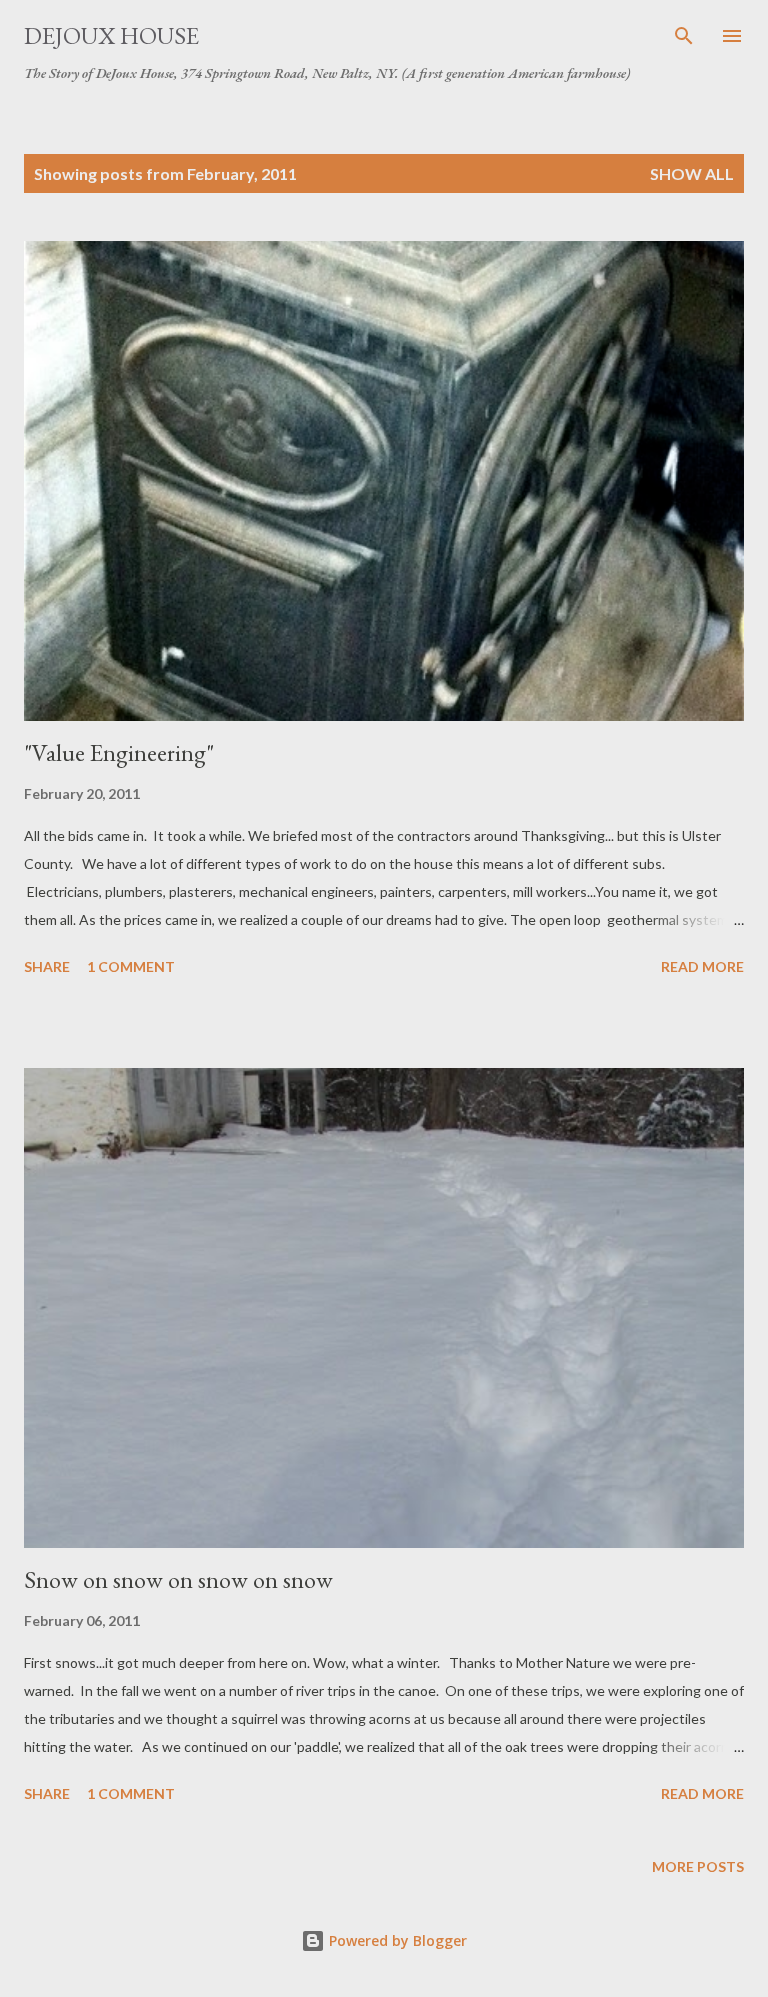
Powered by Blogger (396, 1940)
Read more (702, 966)
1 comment (131, 966)
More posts (698, 1866)
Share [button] (47, 966)
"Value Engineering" (119, 752)
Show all (692, 173)
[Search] (684, 36)
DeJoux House (111, 35)
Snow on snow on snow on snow (178, 1579)
